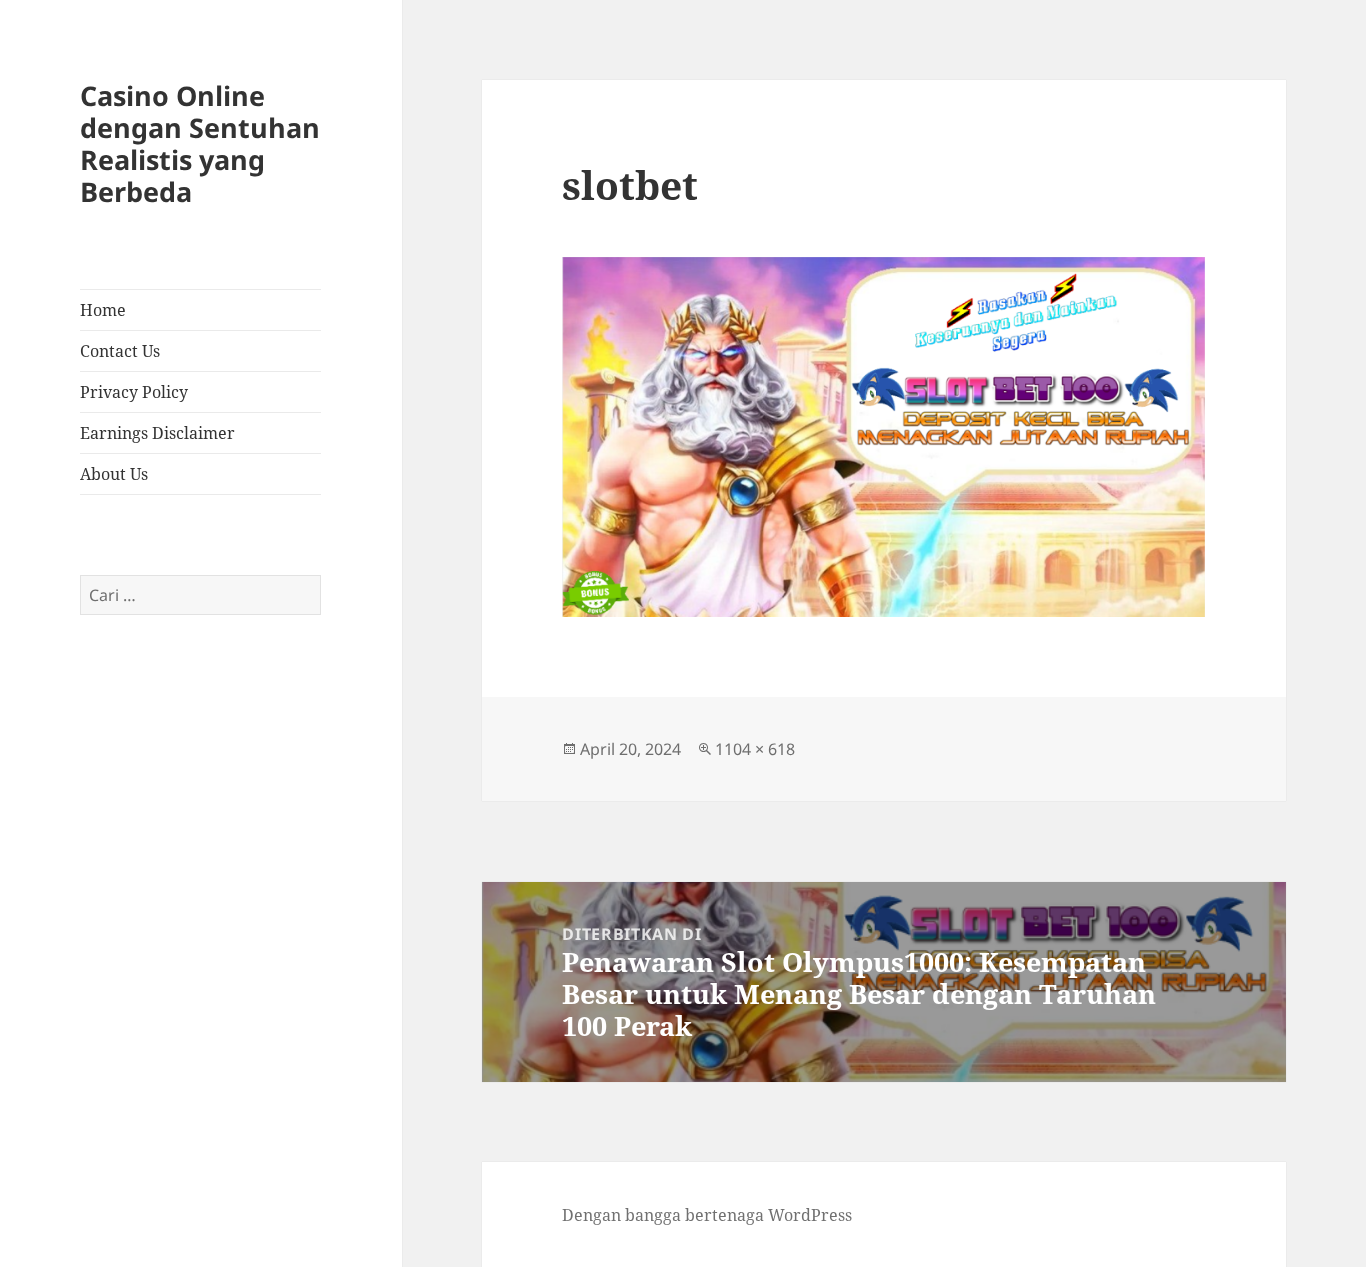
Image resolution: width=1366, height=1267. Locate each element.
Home (103, 310)
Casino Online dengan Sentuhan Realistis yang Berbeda (200, 143)
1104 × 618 (755, 749)
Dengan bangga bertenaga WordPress (707, 1215)
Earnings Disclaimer (157, 433)
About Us (114, 474)
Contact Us (120, 351)
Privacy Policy (134, 392)
